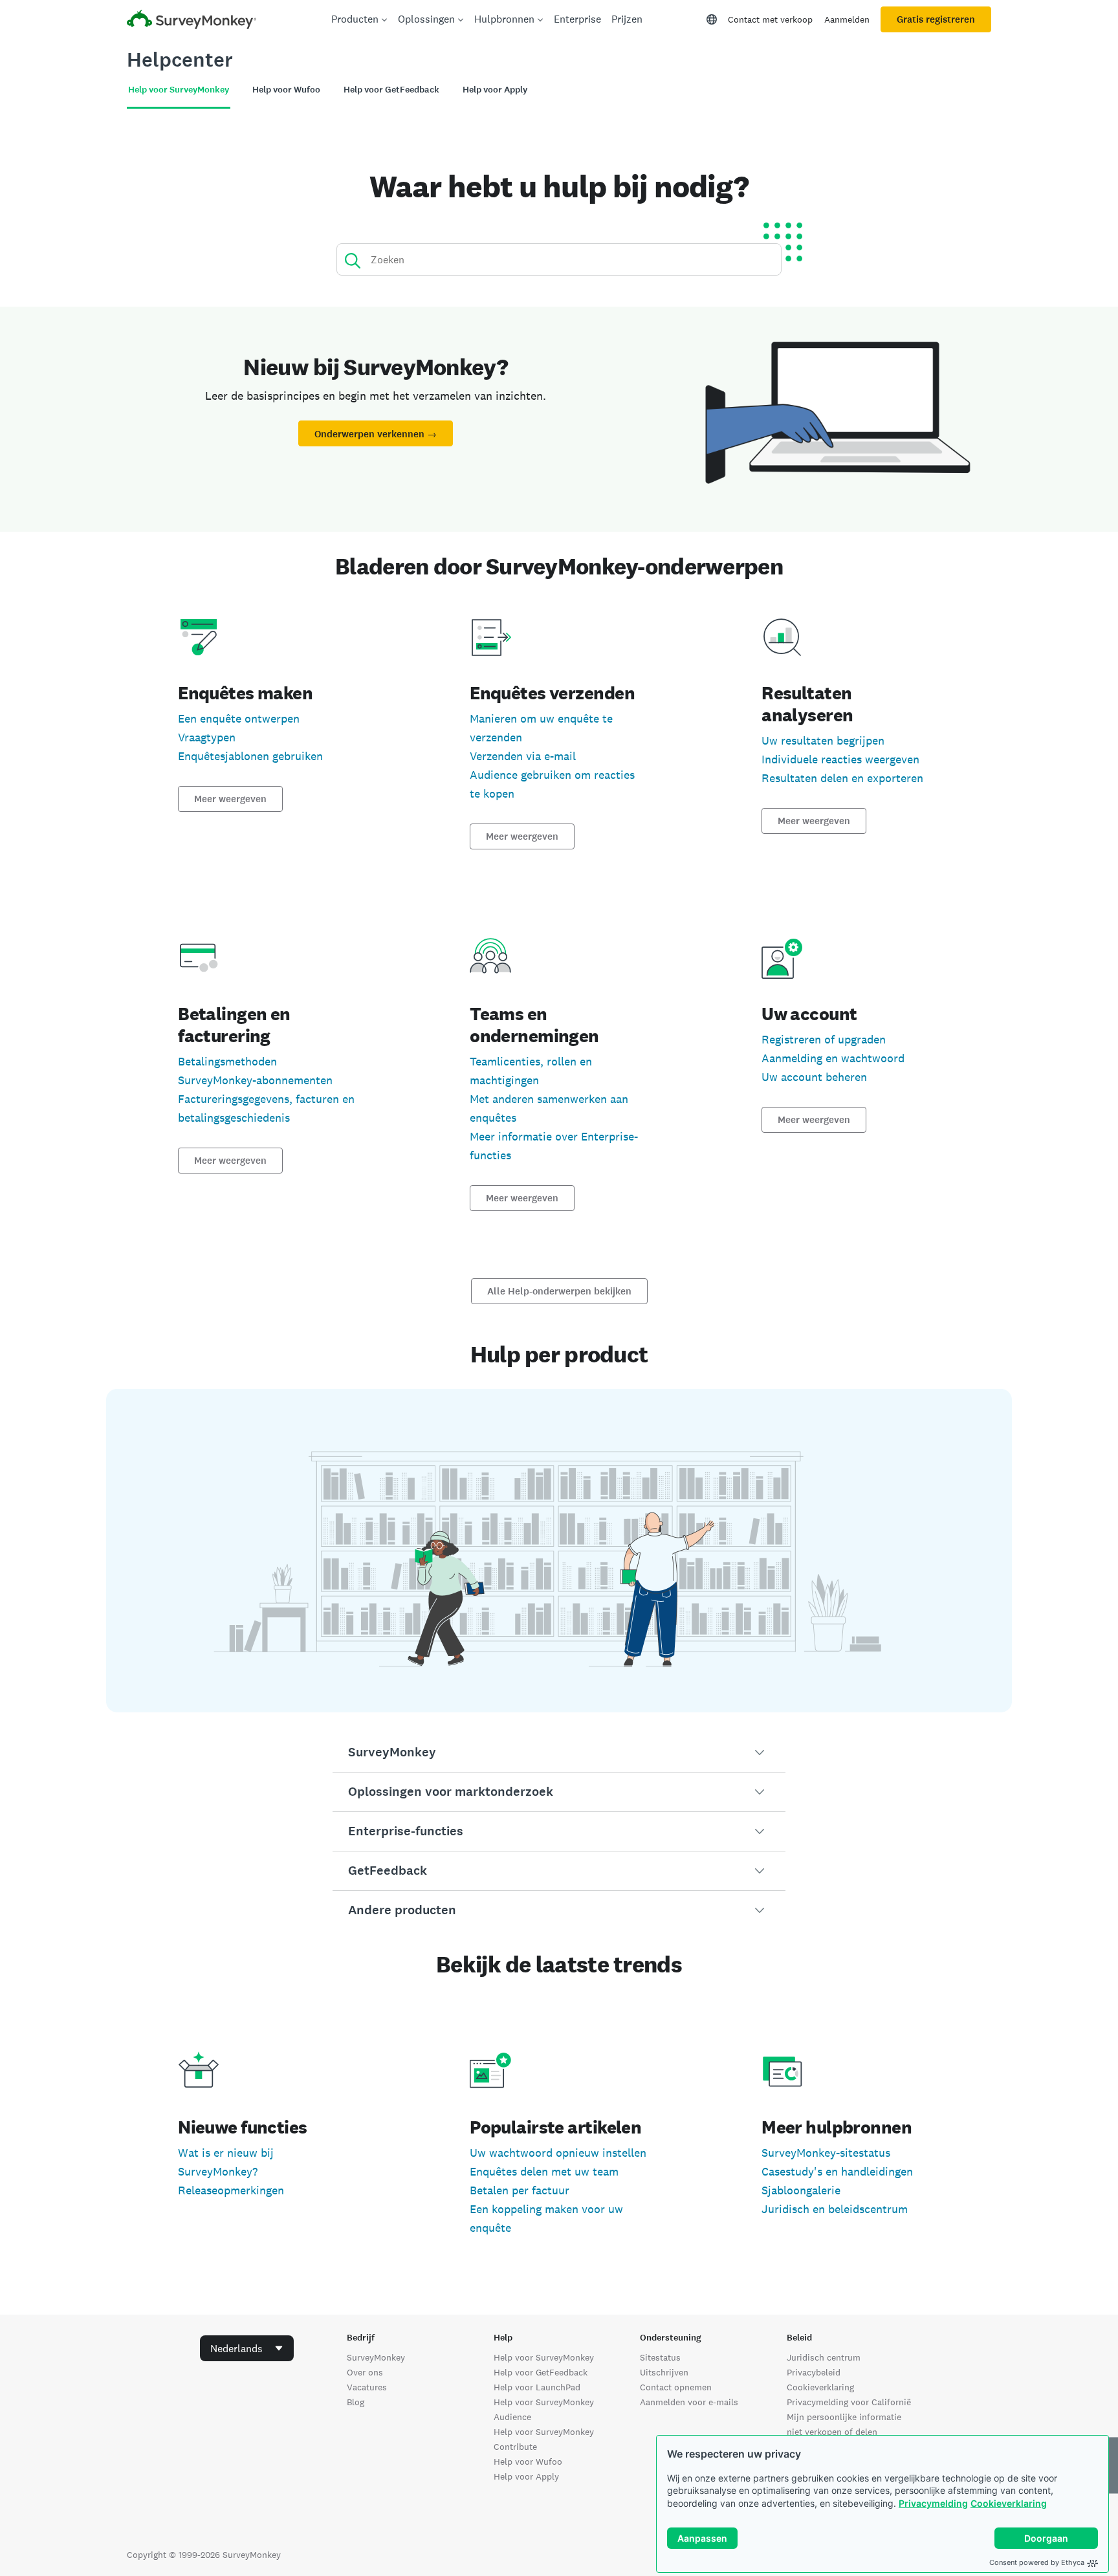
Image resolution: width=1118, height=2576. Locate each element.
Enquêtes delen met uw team (544, 2171)
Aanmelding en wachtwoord (833, 1058)
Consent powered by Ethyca (1037, 2562)
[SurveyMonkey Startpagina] (192, 21)
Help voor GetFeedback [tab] (391, 90)
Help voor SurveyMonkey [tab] (179, 90)
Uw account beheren (814, 1077)
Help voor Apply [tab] (495, 90)
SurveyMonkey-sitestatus (826, 2153)
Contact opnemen (676, 2387)
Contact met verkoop (770, 19)
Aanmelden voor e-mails (689, 2402)
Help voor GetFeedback (541, 2372)
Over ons (365, 2372)
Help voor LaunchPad (537, 2387)
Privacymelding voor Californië (849, 2402)
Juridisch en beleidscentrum (835, 2209)
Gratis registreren (936, 19)
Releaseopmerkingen (231, 2190)
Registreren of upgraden (824, 1039)
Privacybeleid (814, 2372)
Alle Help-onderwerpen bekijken (559, 1291)
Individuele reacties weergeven (840, 759)
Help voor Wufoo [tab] (286, 90)
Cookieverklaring (1009, 2503)
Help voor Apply (526, 2476)
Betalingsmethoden (227, 1061)
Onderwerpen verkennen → (376, 434)
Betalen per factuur (520, 2190)
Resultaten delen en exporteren (842, 778)
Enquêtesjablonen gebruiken (250, 756)
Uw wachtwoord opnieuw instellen (558, 2153)
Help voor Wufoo (528, 2461)
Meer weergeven (230, 799)
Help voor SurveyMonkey (544, 2357)
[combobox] (247, 2348)
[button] (559, 1752)
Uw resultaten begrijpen (823, 740)
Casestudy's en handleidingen (837, 2171)
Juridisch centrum (824, 2357)
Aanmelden (847, 19)
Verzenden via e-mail (523, 756)
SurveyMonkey (376, 2357)
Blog (356, 2402)
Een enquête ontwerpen (239, 718)
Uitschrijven (664, 2372)
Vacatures (367, 2387)
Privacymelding (933, 2503)
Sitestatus (660, 2357)
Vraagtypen (207, 737)
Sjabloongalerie (801, 2190)
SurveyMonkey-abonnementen (255, 1080)
